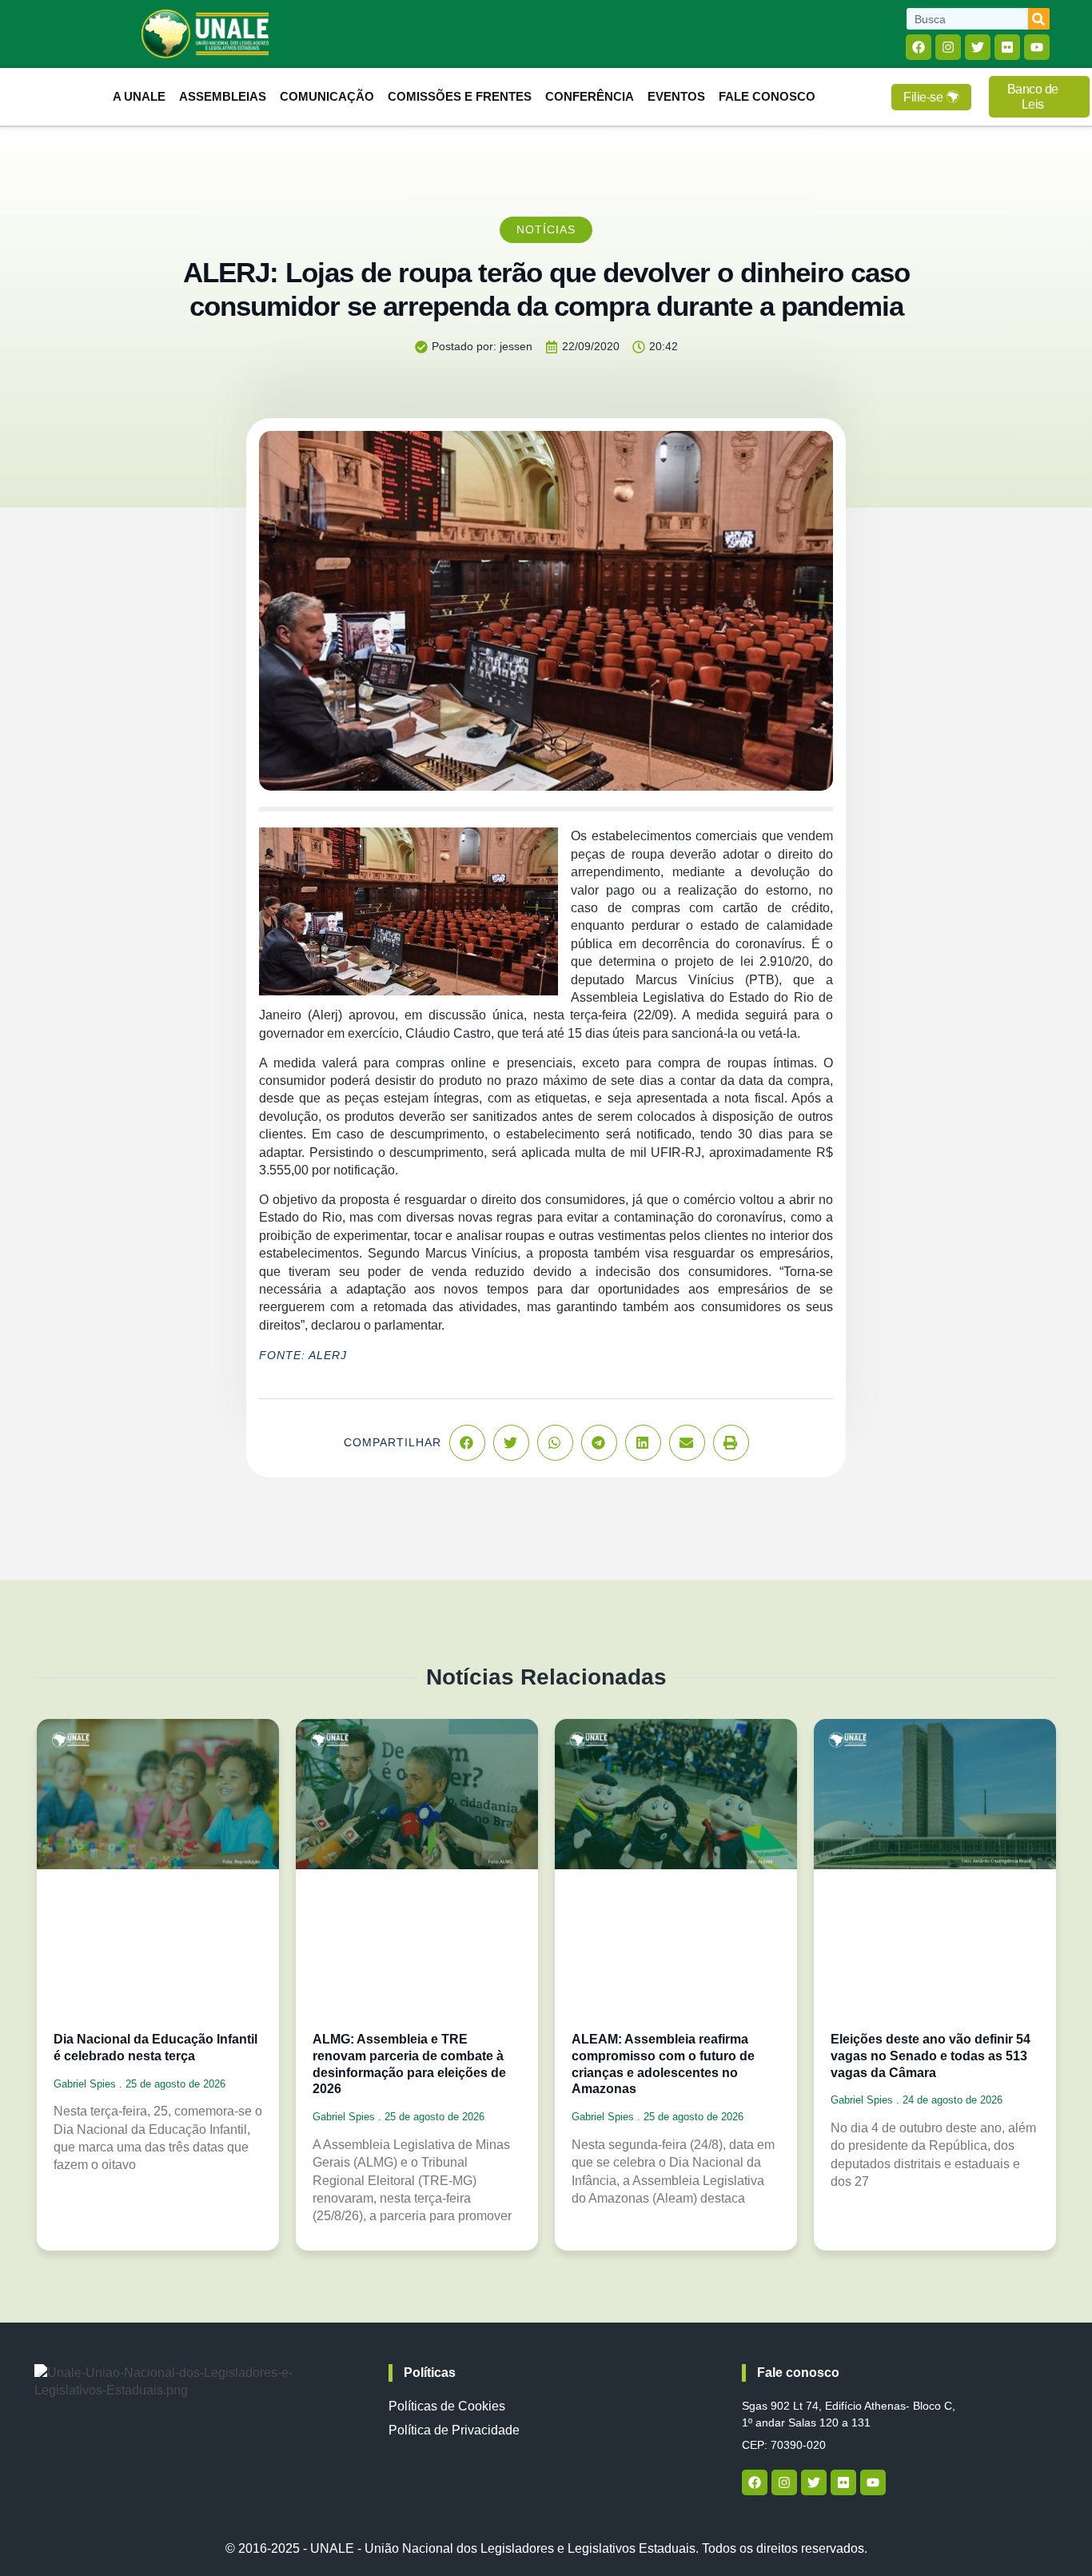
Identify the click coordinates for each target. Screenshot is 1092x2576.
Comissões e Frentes (460, 96)
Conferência (590, 96)
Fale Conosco (767, 96)
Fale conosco (798, 2373)
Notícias (546, 229)
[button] (467, 1443)
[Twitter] (978, 47)
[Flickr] (1007, 47)
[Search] (1039, 19)
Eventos (676, 96)
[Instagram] (948, 47)
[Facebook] (919, 47)
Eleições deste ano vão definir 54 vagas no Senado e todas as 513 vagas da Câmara (931, 2056)
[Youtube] (1037, 47)
